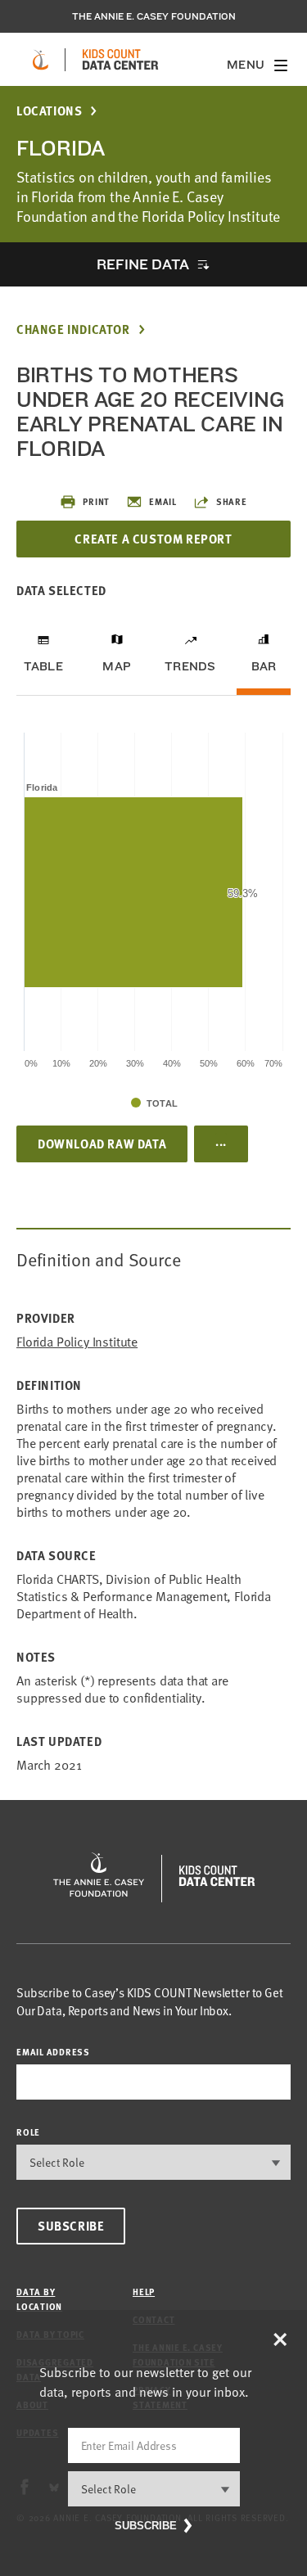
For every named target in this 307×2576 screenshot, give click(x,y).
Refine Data (142, 264)
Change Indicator (73, 329)
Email (163, 501)
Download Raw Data (102, 1144)
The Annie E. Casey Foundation (154, 16)
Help (144, 2292)
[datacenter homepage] (120, 60)
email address (53, 2052)
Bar (264, 666)
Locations (49, 111)
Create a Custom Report (153, 539)
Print (96, 501)
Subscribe (71, 2226)
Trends (190, 666)
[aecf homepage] (41, 60)
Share (232, 501)
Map (117, 666)
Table (43, 666)
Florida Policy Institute (77, 1342)
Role (28, 2132)
